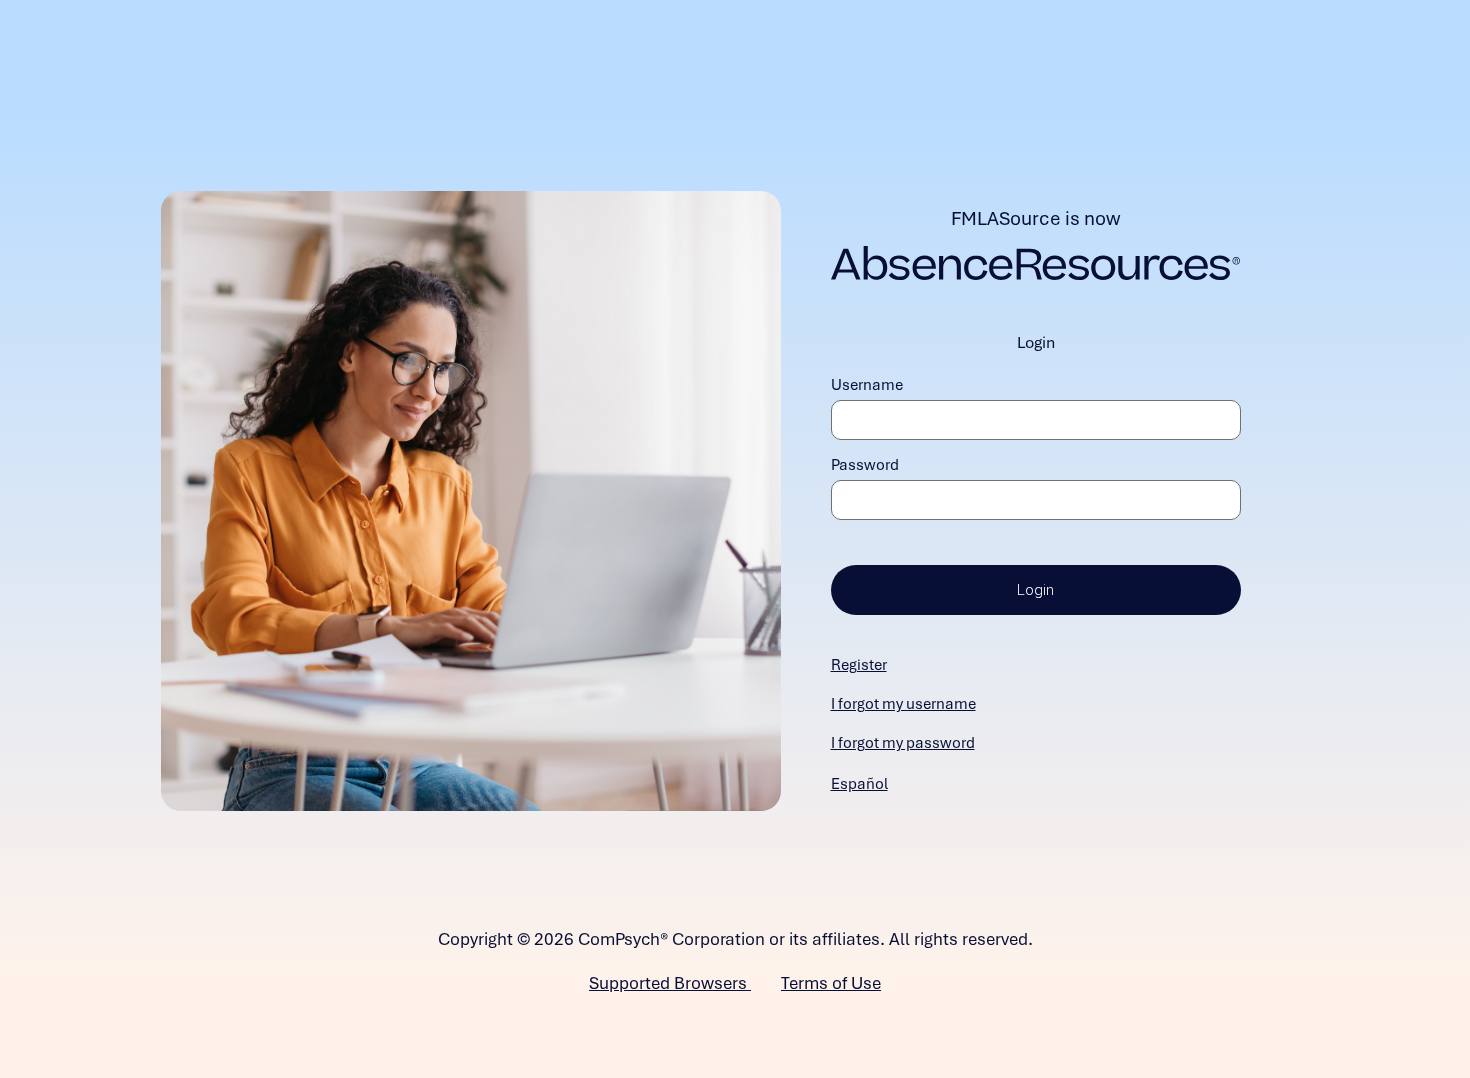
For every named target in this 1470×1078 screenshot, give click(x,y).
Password (865, 465)
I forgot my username (903, 704)
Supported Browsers (670, 983)
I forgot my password (903, 743)
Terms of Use (831, 983)
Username (867, 385)
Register (859, 665)
